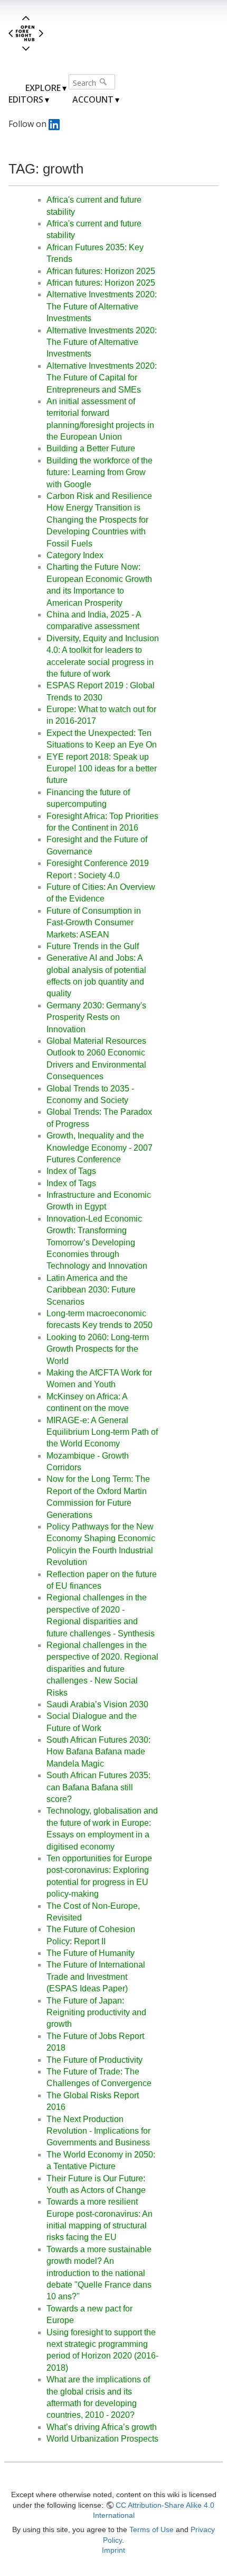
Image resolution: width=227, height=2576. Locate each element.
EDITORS (26, 99)
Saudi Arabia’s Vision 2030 (97, 1704)
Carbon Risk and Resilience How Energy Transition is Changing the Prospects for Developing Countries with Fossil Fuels (99, 520)
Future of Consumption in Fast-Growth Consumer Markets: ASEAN (94, 923)
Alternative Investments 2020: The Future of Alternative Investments (102, 306)
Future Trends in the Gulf (93, 946)
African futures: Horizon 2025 (101, 271)
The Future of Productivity (94, 2060)
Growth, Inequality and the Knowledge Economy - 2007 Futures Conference (100, 1148)
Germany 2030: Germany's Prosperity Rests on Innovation (96, 1017)
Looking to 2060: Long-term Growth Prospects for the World (98, 1349)
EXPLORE (43, 88)
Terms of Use (152, 2529)
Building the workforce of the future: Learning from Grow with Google (100, 472)
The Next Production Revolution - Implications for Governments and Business (98, 2131)
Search (104, 81)
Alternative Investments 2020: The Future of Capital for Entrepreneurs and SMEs (102, 378)
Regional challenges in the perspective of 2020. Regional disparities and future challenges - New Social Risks (102, 1669)
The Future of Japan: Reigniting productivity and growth (96, 2013)
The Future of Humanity (91, 1953)
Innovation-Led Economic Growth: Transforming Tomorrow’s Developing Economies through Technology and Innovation (97, 1243)
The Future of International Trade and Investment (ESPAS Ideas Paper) (96, 1977)
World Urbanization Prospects (102, 2439)
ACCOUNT (93, 99)
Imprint (113, 2550)
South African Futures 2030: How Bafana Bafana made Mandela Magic (98, 1752)
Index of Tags (71, 1171)
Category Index (75, 555)
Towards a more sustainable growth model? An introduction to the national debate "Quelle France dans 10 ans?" (99, 2273)
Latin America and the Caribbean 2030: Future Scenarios (91, 1290)
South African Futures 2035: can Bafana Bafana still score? (98, 1787)
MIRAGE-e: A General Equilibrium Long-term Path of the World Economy (102, 1432)
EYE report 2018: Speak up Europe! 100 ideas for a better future (102, 769)
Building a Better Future (91, 448)
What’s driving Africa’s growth (102, 2427)
